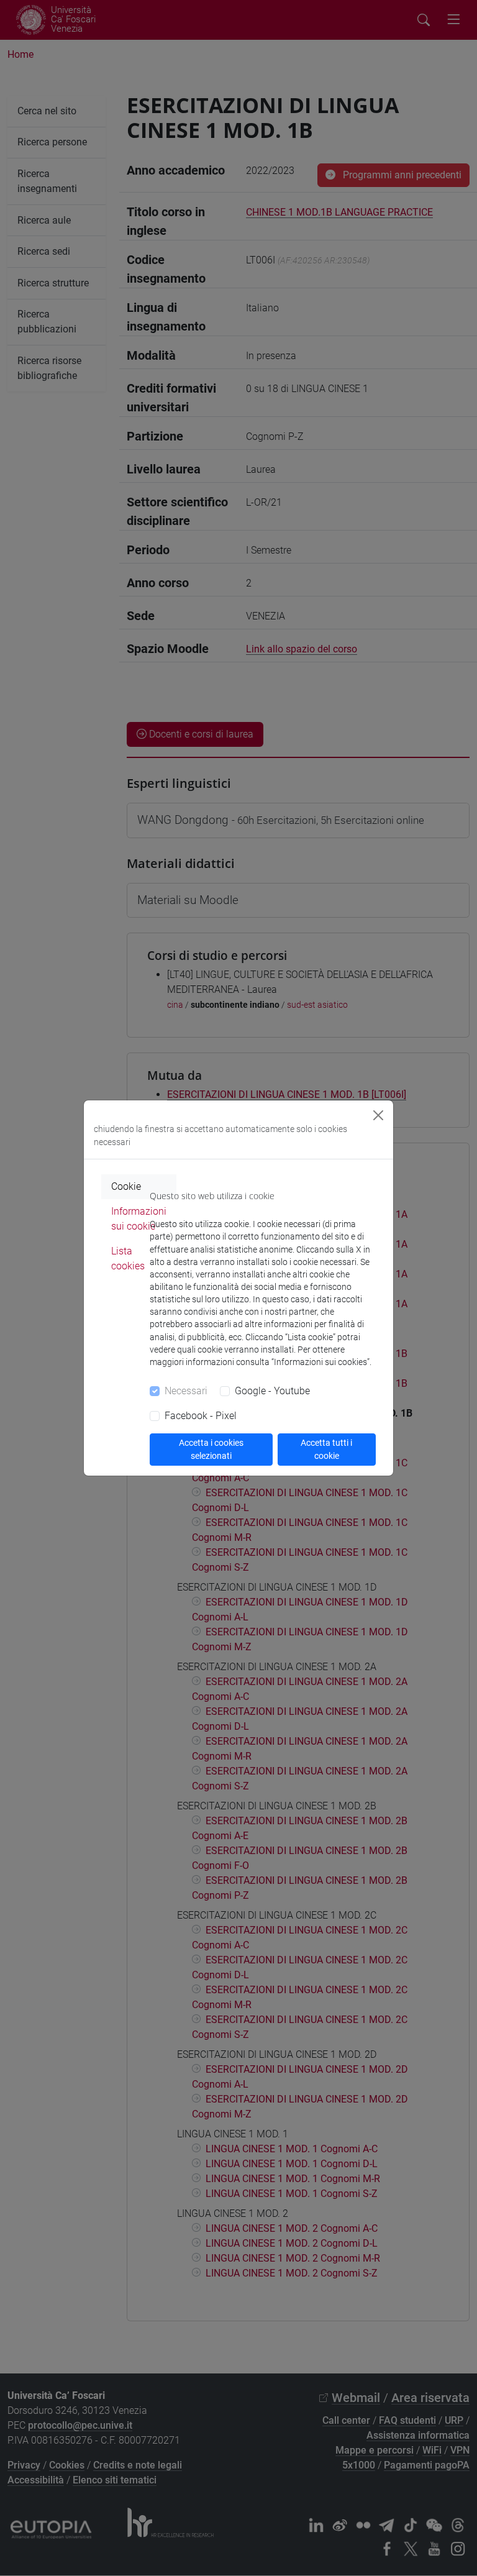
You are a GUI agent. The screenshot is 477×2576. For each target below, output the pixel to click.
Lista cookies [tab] (128, 1258)
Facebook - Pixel (201, 1416)
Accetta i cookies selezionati (211, 1449)
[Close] (378, 1115)
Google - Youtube (272, 1391)
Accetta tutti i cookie (326, 1449)
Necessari (186, 1391)
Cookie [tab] (126, 1186)
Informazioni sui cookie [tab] (139, 1219)
